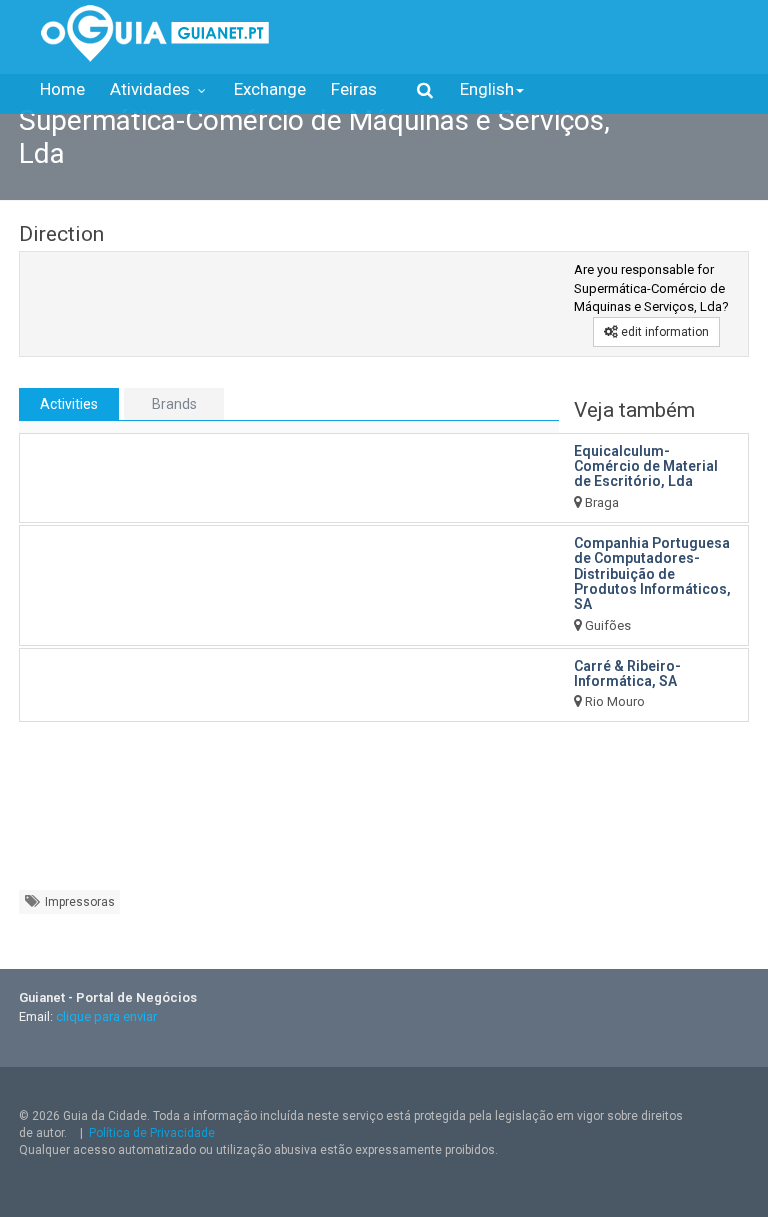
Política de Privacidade (152, 1133)
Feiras (354, 89)
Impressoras (78, 902)
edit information (663, 332)
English (487, 89)
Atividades (152, 89)
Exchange (270, 89)
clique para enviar (106, 1016)
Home (62, 89)
